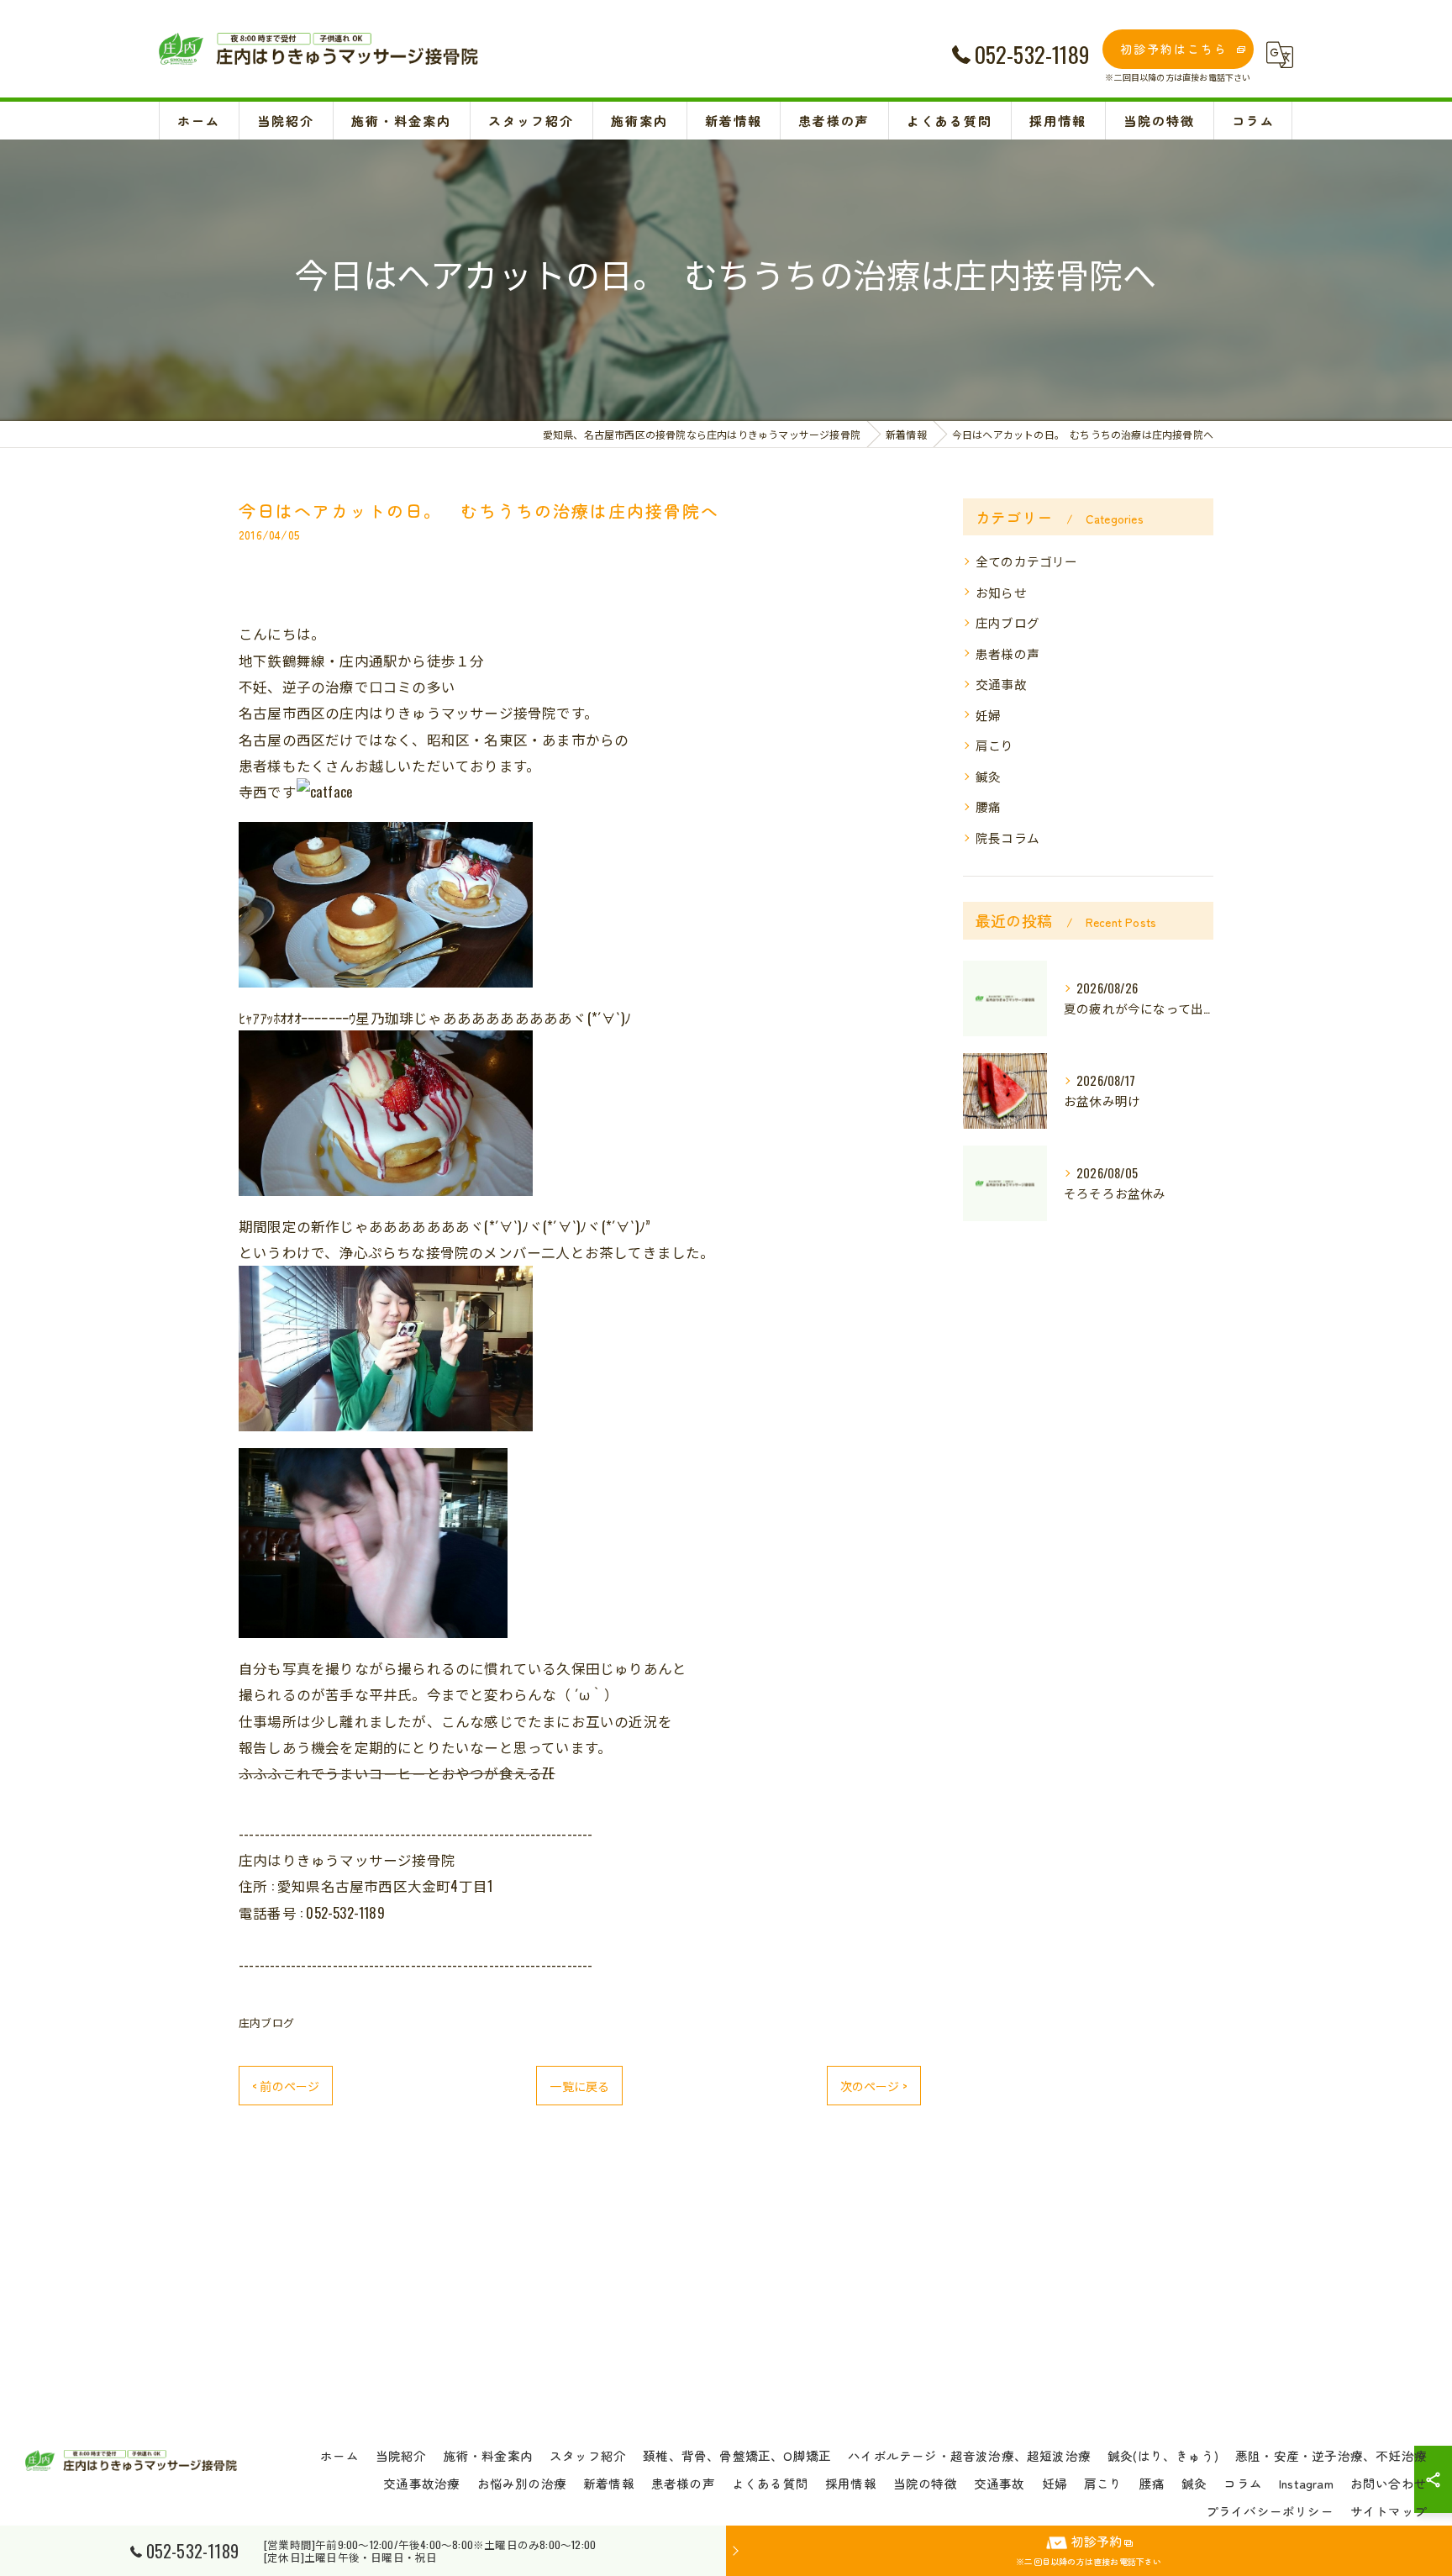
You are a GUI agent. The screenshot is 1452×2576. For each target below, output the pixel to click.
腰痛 (988, 806)
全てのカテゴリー (1027, 561)
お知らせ (1001, 592)
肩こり (995, 745)
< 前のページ (286, 2086)
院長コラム (1007, 838)
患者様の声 (1007, 653)
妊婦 (988, 715)
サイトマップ (1389, 2511)
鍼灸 (988, 776)
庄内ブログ (266, 2022)
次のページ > (874, 2086)
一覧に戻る (579, 2086)
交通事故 (1001, 684)
